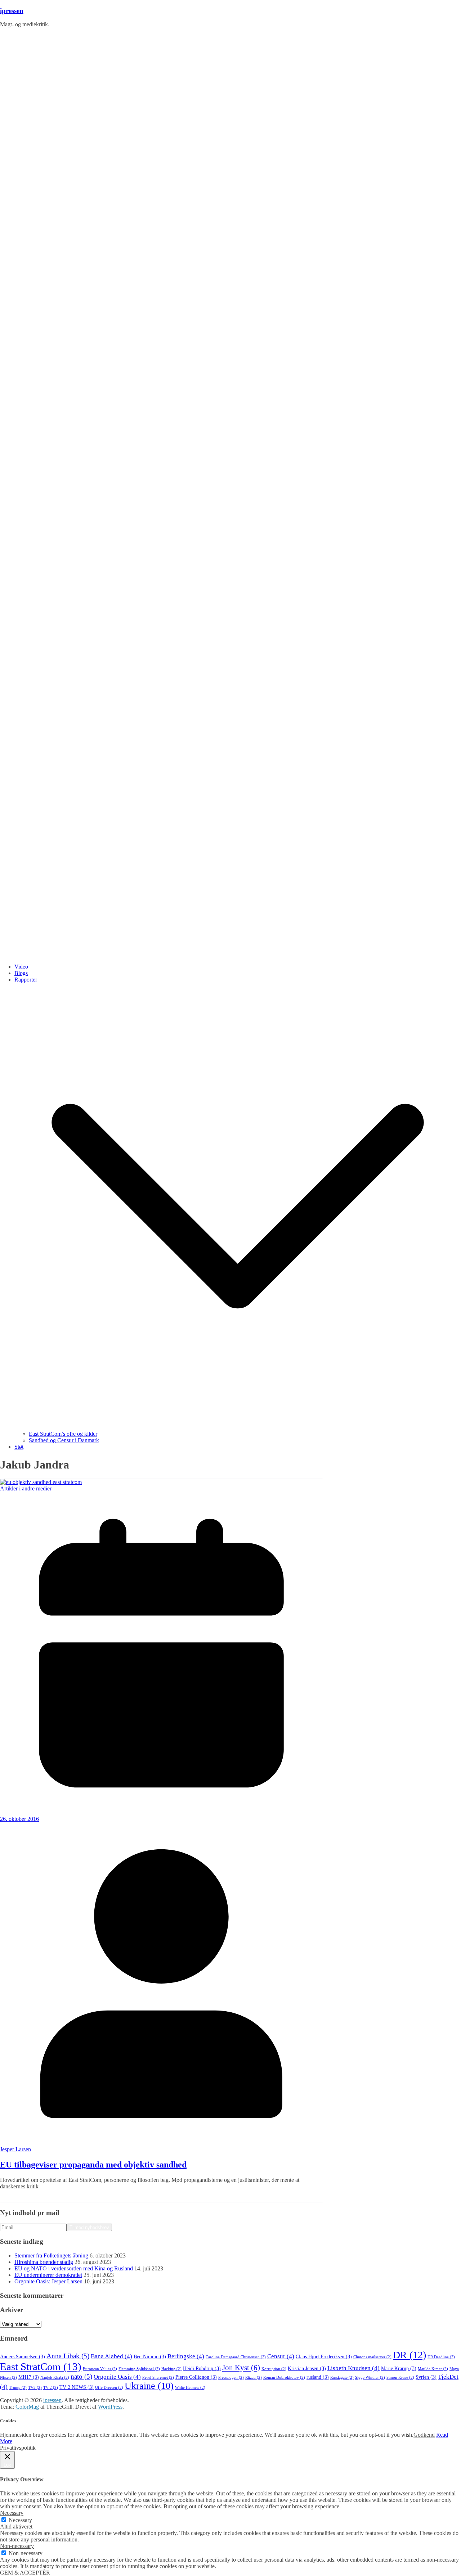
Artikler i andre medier (26, 1488)
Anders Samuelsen (23, 2357)
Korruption (274, 2369)
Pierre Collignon (196, 2377)
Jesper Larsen (15, 2149)
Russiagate (342, 2378)
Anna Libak (68, 2356)
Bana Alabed (111, 2356)
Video (21, 967)
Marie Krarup (399, 2369)
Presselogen (231, 2378)
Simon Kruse (400, 2378)
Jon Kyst (241, 2368)
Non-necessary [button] (17, 2546)
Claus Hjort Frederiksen (324, 2357)
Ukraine (149, 2386)
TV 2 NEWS (77, 2387)
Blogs (21, 973)
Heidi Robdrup (202, 2369)
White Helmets (190, 2388)
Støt (19, 1447)
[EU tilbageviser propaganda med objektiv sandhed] (41, 1482)
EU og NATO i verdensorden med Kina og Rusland (74, 2268)
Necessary (20, 2520)
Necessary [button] (12, 2513)
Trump (18, 2388)
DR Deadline (441, 2357)
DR (409, 2355)
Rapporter (26, 980)
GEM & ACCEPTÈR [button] (25, 2573)
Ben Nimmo (150, 2357)
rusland (318, 2377)
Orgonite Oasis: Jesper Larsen (48, 2281)
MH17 (29, 2377)
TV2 (35, 2388)
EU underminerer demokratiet (48, 2275)
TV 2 (51, 2388)
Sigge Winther (370, 2378)
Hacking (171, 2369)
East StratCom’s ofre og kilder (63, 1434)
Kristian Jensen (307, 2369)
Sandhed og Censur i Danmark (64, 1440)
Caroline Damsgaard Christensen (236, 2357)
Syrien (426, 2377)
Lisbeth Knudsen (353, 2368)
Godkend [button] (424, 2435)
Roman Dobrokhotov (284, 2378)
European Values (100, 2369)
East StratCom (41, 2367)
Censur (281, 2356)
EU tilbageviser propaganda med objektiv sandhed (93, 2165)
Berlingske (186, 2356)
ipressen (12, 11)
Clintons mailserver (372, 2357)
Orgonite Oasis (117, 2377)
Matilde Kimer (433, 2369)
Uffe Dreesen (109, 2388)
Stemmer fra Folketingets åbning (51, 2255)
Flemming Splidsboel (139, 2369)
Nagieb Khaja (55, 2378)
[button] (238, 1427)
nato (81, 2376)
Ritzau (254, 2378)
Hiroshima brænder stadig (44, 2262)
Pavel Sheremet (158, 2378)
